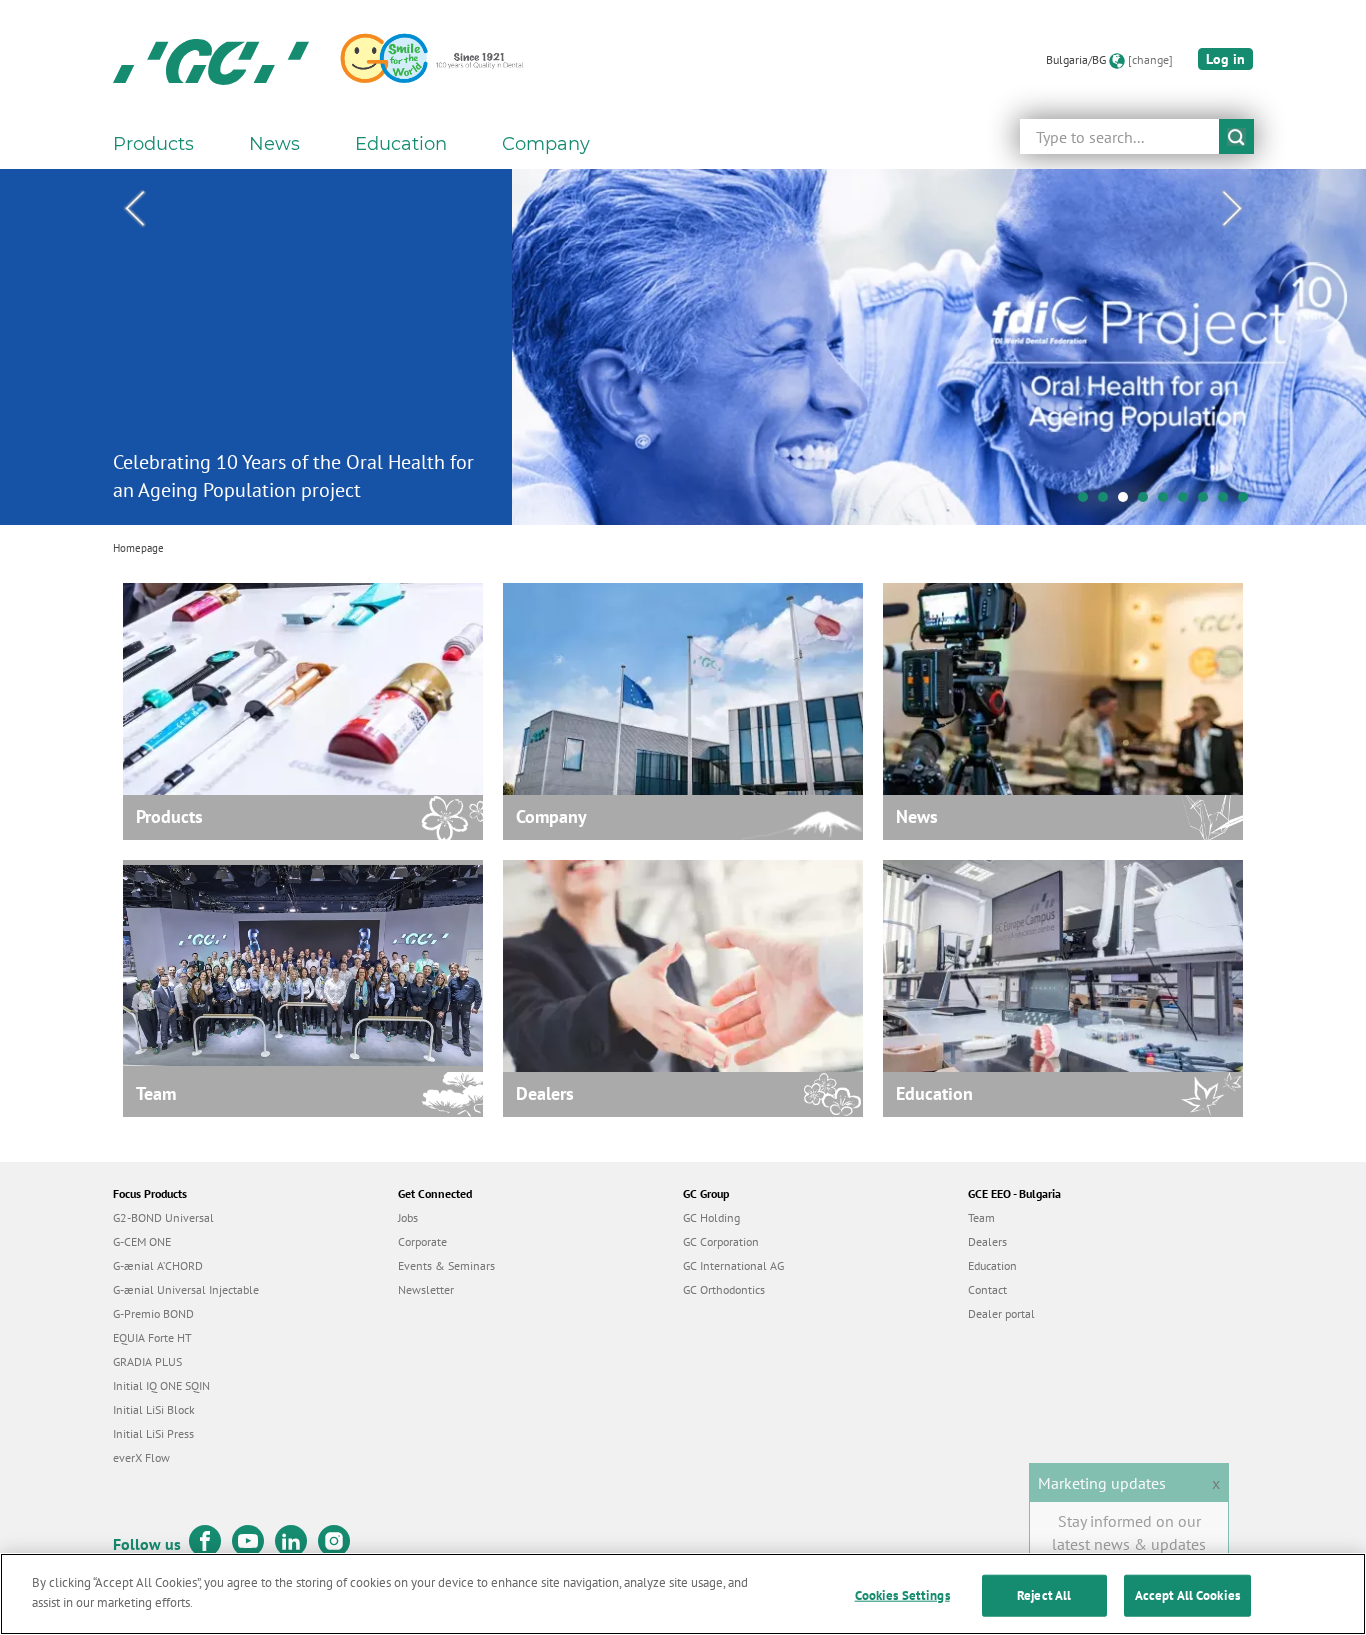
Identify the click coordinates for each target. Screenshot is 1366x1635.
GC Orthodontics (724, 1289)
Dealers (987, 1241)
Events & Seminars (446, 1265)
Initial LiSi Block (154, 1409)
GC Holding (711, 1217)
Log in (1225, 59)
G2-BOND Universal (163, 1217)
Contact (987, 1289)
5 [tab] (1168, 502)
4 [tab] (1148, 502)
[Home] (211, 60)
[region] (683, 1594)
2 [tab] (1108, 502)
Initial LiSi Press (153, 1433)
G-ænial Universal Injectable (186, 1289)
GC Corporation (721, 1241)
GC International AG (733, 1265)
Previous (134, 209)
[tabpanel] (683, 347)
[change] (1150, 59)
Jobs (408, 1217)
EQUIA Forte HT (152, 1337)
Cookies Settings (902, 1595)
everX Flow (141, 1457)
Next (1232, 209)
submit (1236, 136)
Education (992, 1265)
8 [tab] (1228, 502)
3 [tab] (1128, 502)
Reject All (1044, 1595)
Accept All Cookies (1187, 1595)
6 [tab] (1188, 502)
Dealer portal (1001, 1313)
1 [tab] (1088, 502)
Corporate (422, 1241)
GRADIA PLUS (147, 1361)
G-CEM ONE (142, 1241)
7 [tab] (1208, 502)
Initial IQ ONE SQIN (161, 1385)
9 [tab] (1248, 502)
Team (981, 1217)
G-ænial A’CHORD (158, 1265)
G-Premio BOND (153, 1313)
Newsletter (426, 1289)
